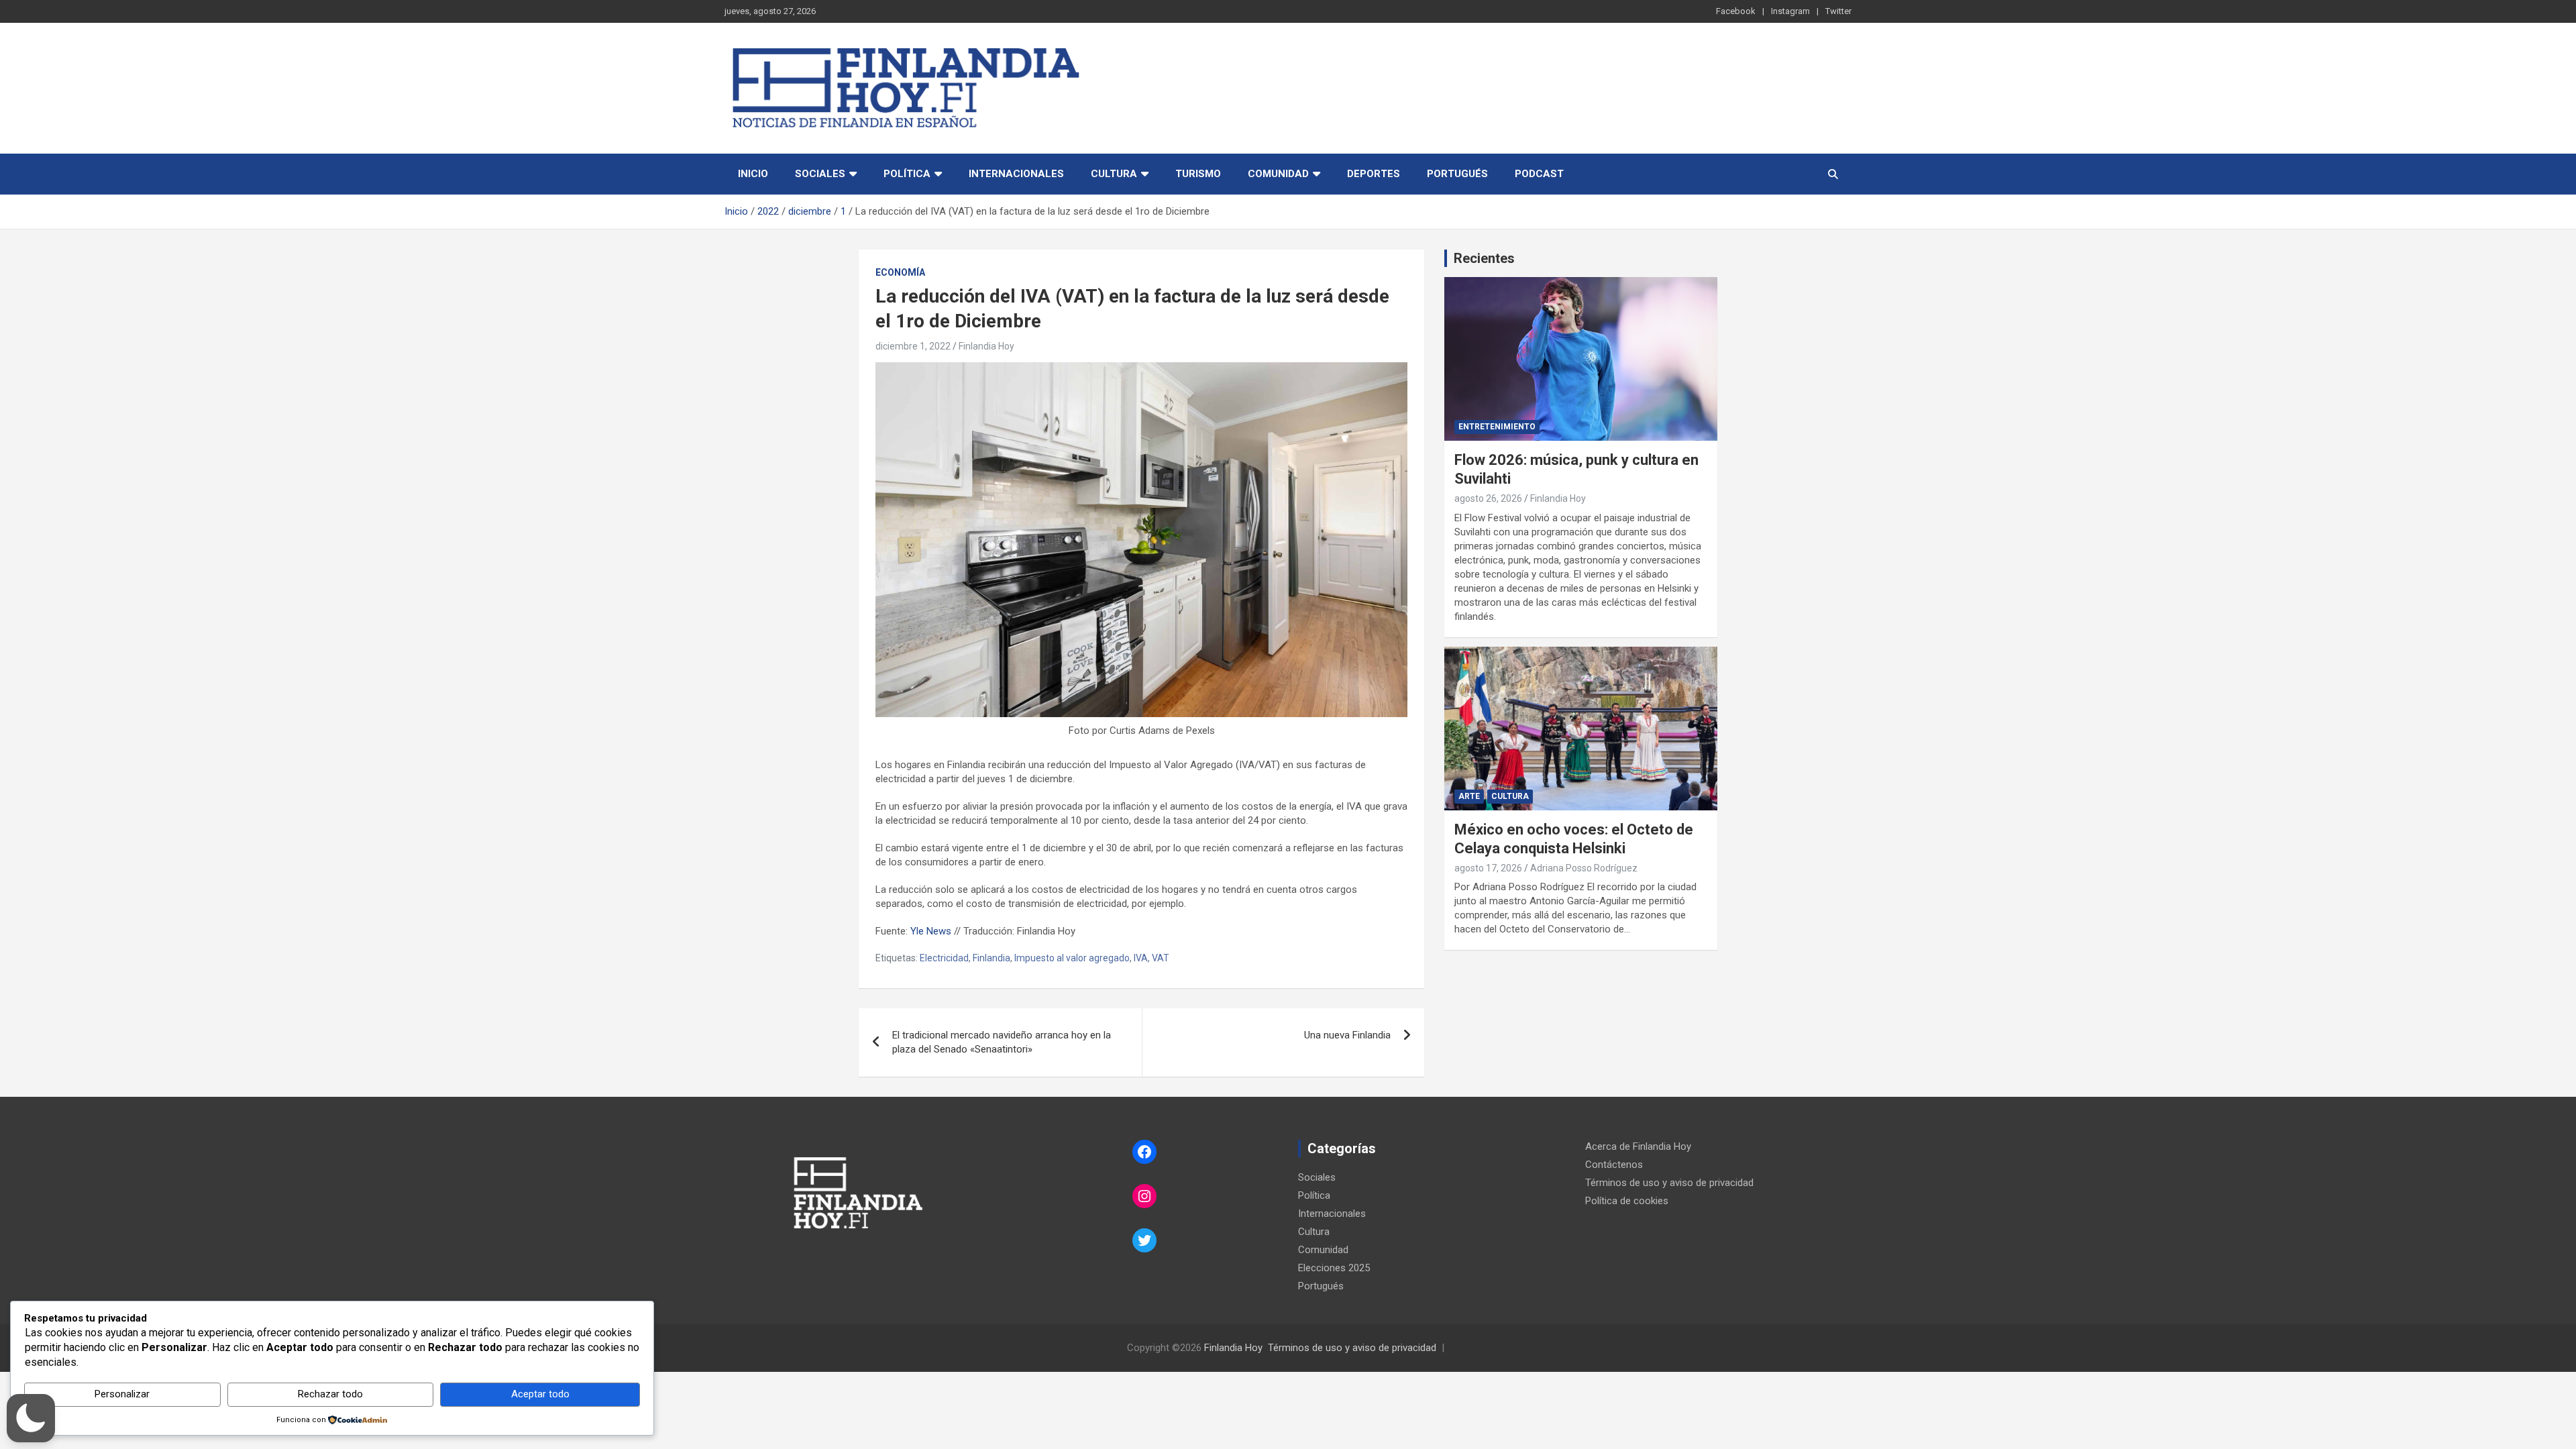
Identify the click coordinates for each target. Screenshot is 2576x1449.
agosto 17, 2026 (1488, 868)
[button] (31, 1418)
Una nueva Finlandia (1347, 1035)
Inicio (753, 174)
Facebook (1736, 11)
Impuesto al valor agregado (1072, 958)
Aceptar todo (540, 1394)
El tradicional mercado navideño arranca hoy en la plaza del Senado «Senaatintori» (1002, 1042)
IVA (1141, 958)
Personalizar (122, 1394)
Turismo (1198, 174)
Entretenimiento (1497, 427)
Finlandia (991, 958)
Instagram (1790, 11)
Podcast (1539, 174)
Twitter (1838, 11)
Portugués (1457, 174)
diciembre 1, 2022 (913, 346)
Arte (1469, 796)
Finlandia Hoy (986, 346)
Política (907, 174)
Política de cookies (1627, 1201)
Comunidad (1278, 174)
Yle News (931, 931)
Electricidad (944, 958)
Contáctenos (1614, 1165)
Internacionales (1016, 174)
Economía (900, 272)
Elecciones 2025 (1334, 1268)
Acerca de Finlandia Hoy (1638, 1146)
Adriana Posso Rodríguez (1584, 868)
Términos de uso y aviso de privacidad (1669, 1183)
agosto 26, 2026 (1488, 498)
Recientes (1484, 258)
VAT (1161, 958)
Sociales (820, 174)
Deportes (1374, 174)
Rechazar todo (330, 1394)
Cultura (1114, 174)
